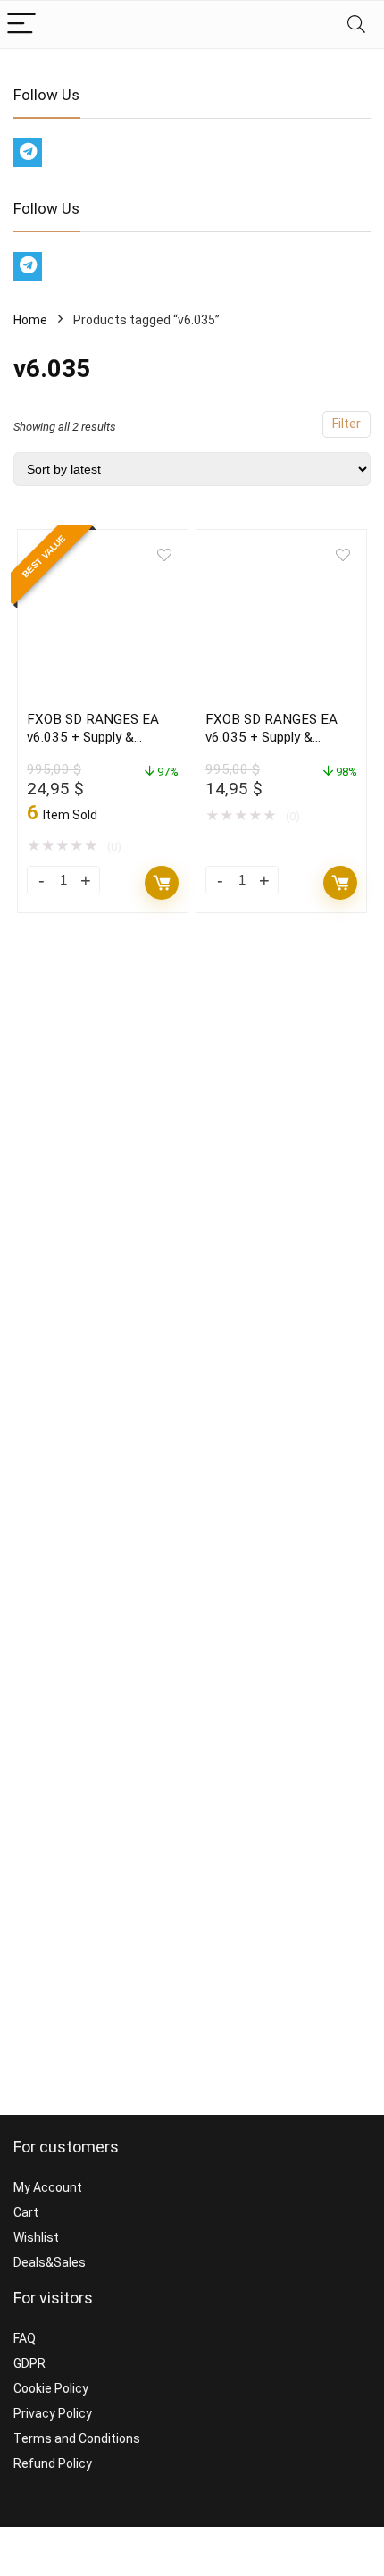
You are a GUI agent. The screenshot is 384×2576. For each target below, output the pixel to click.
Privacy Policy (53, 2413)
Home (30, 320)
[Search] (356, 25)
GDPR (29, 2363)
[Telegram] (28, 153)
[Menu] (21, 25)
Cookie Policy (51, 2388)
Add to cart (162, 883)
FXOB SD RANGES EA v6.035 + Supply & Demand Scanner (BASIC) (281, 737)
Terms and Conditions (77, 2438)
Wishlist (36, 2237)
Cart (26, 2212)
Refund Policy (53, 2463)
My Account (48, 2187)
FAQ (25, 2338)
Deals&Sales (50, 2262)
